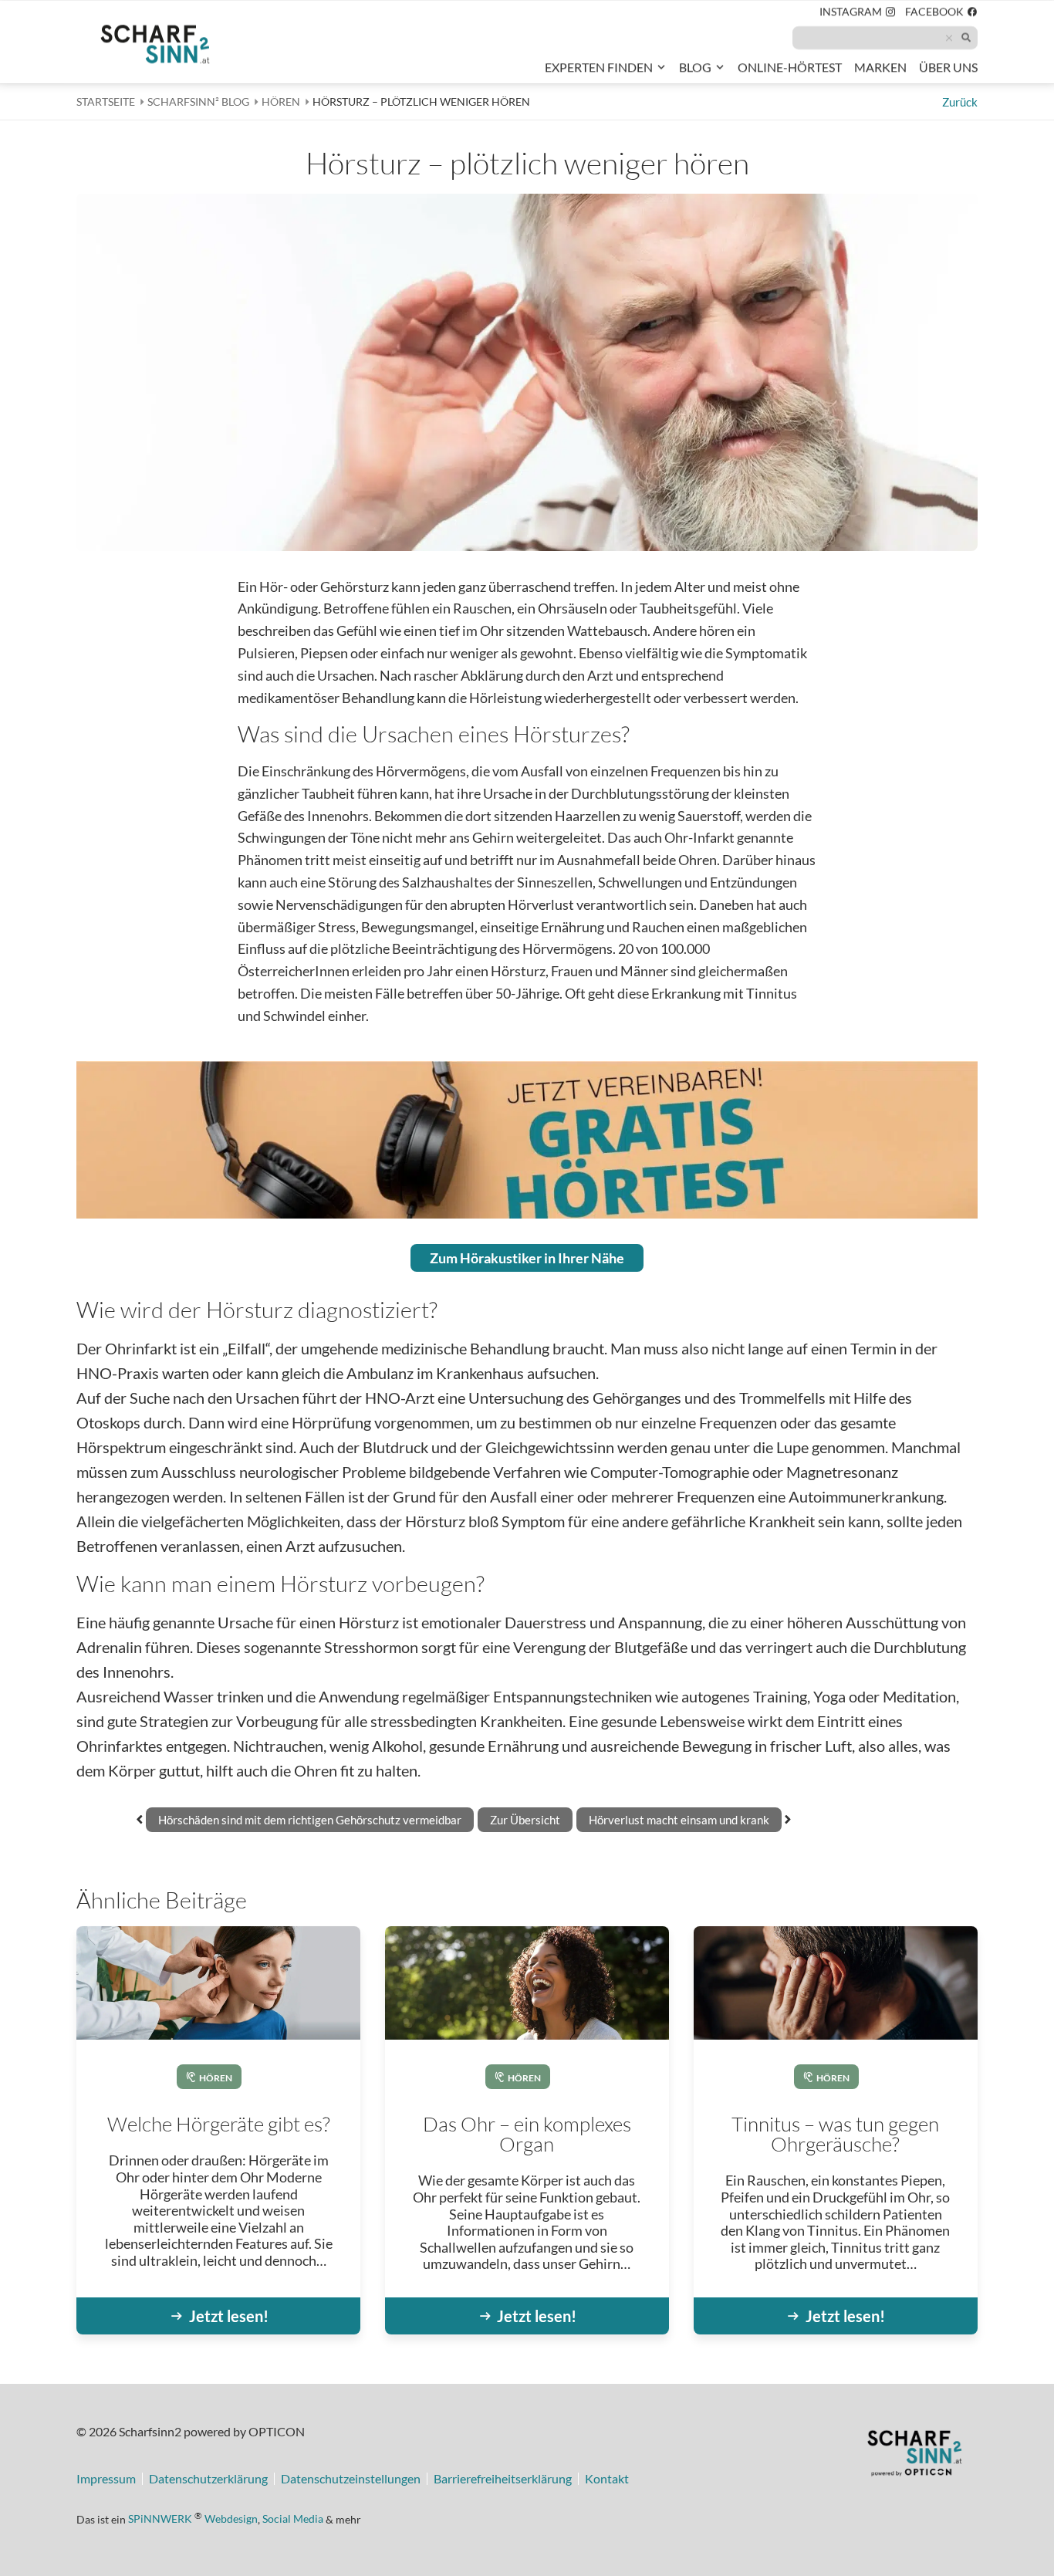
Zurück (960, 102)
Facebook (941, 14)
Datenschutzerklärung (208, 2479)
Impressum (106, 2479)
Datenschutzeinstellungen (351, 2479)
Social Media (293, 2519)
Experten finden (599, 67)
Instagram (858, 14)
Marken (880, 67)
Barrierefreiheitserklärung (503, 2479)
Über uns (948, 67)
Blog (695, 67)
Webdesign (231, 2519)
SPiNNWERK (160, 2519)
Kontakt (607, 2479)
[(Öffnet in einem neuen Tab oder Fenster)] (914, 2456)
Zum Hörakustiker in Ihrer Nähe (527, 1258)
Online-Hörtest (790, 70)
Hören (216, 2078)
